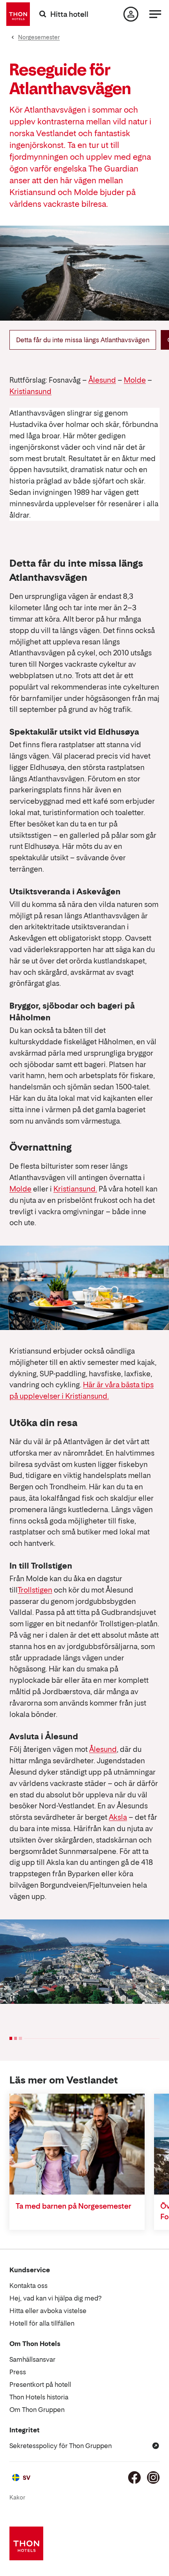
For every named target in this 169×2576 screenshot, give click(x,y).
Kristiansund (30, 391)
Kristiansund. (75, 1189)
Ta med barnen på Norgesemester (73, 2206)
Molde (135, 380)
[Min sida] (131, 14)
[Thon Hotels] (18, 14)
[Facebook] (134, 2477)
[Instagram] (153, 2477)
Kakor (17, 2497)
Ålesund (102, 380)
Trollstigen (35, 1590)
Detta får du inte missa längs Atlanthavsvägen (83, 340)
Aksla (118, 1817)
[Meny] (155, 14)
